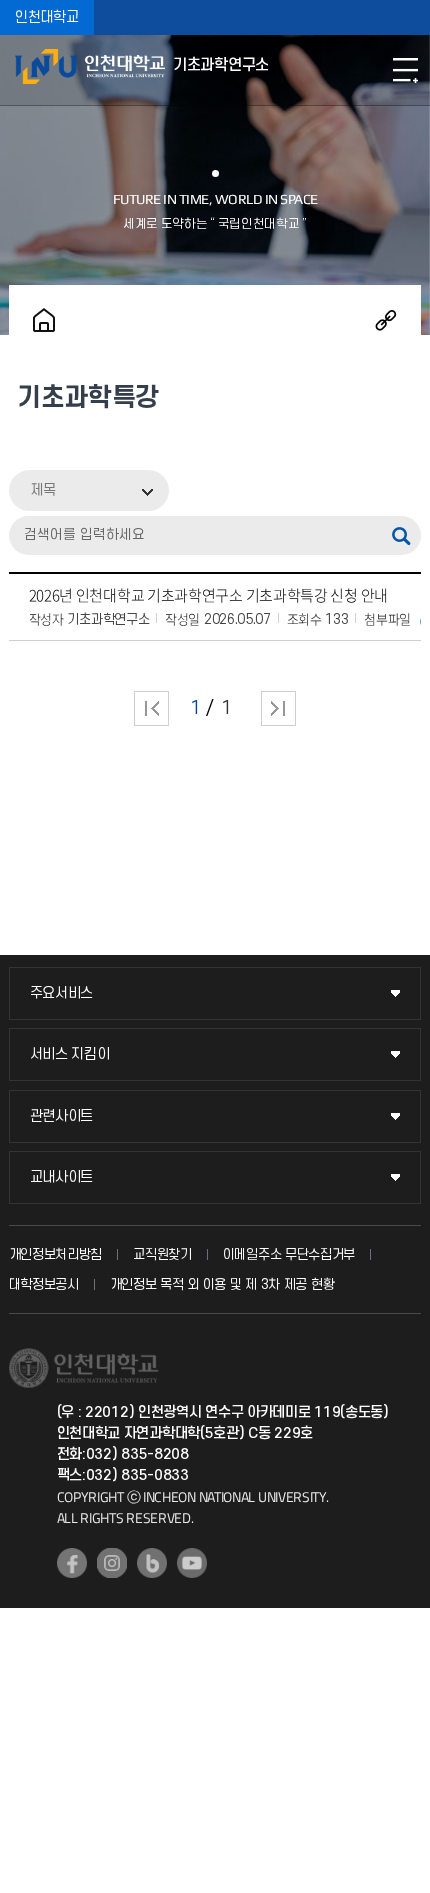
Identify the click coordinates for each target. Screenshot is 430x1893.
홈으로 (44, 320)
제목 (43, 490)
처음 (151, 708)
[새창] (72, 1563)
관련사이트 (62, 1116)
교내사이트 (62, 1177)
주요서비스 (62, 993)
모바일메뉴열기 (405, 70)
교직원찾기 (162, 1254)
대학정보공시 (44, 1284)
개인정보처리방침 (56, 1254)
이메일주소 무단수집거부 (289, 1254)
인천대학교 (47, 17)
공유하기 (386, 320)
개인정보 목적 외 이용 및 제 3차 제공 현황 (222, 1284)
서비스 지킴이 (70, 1054)
